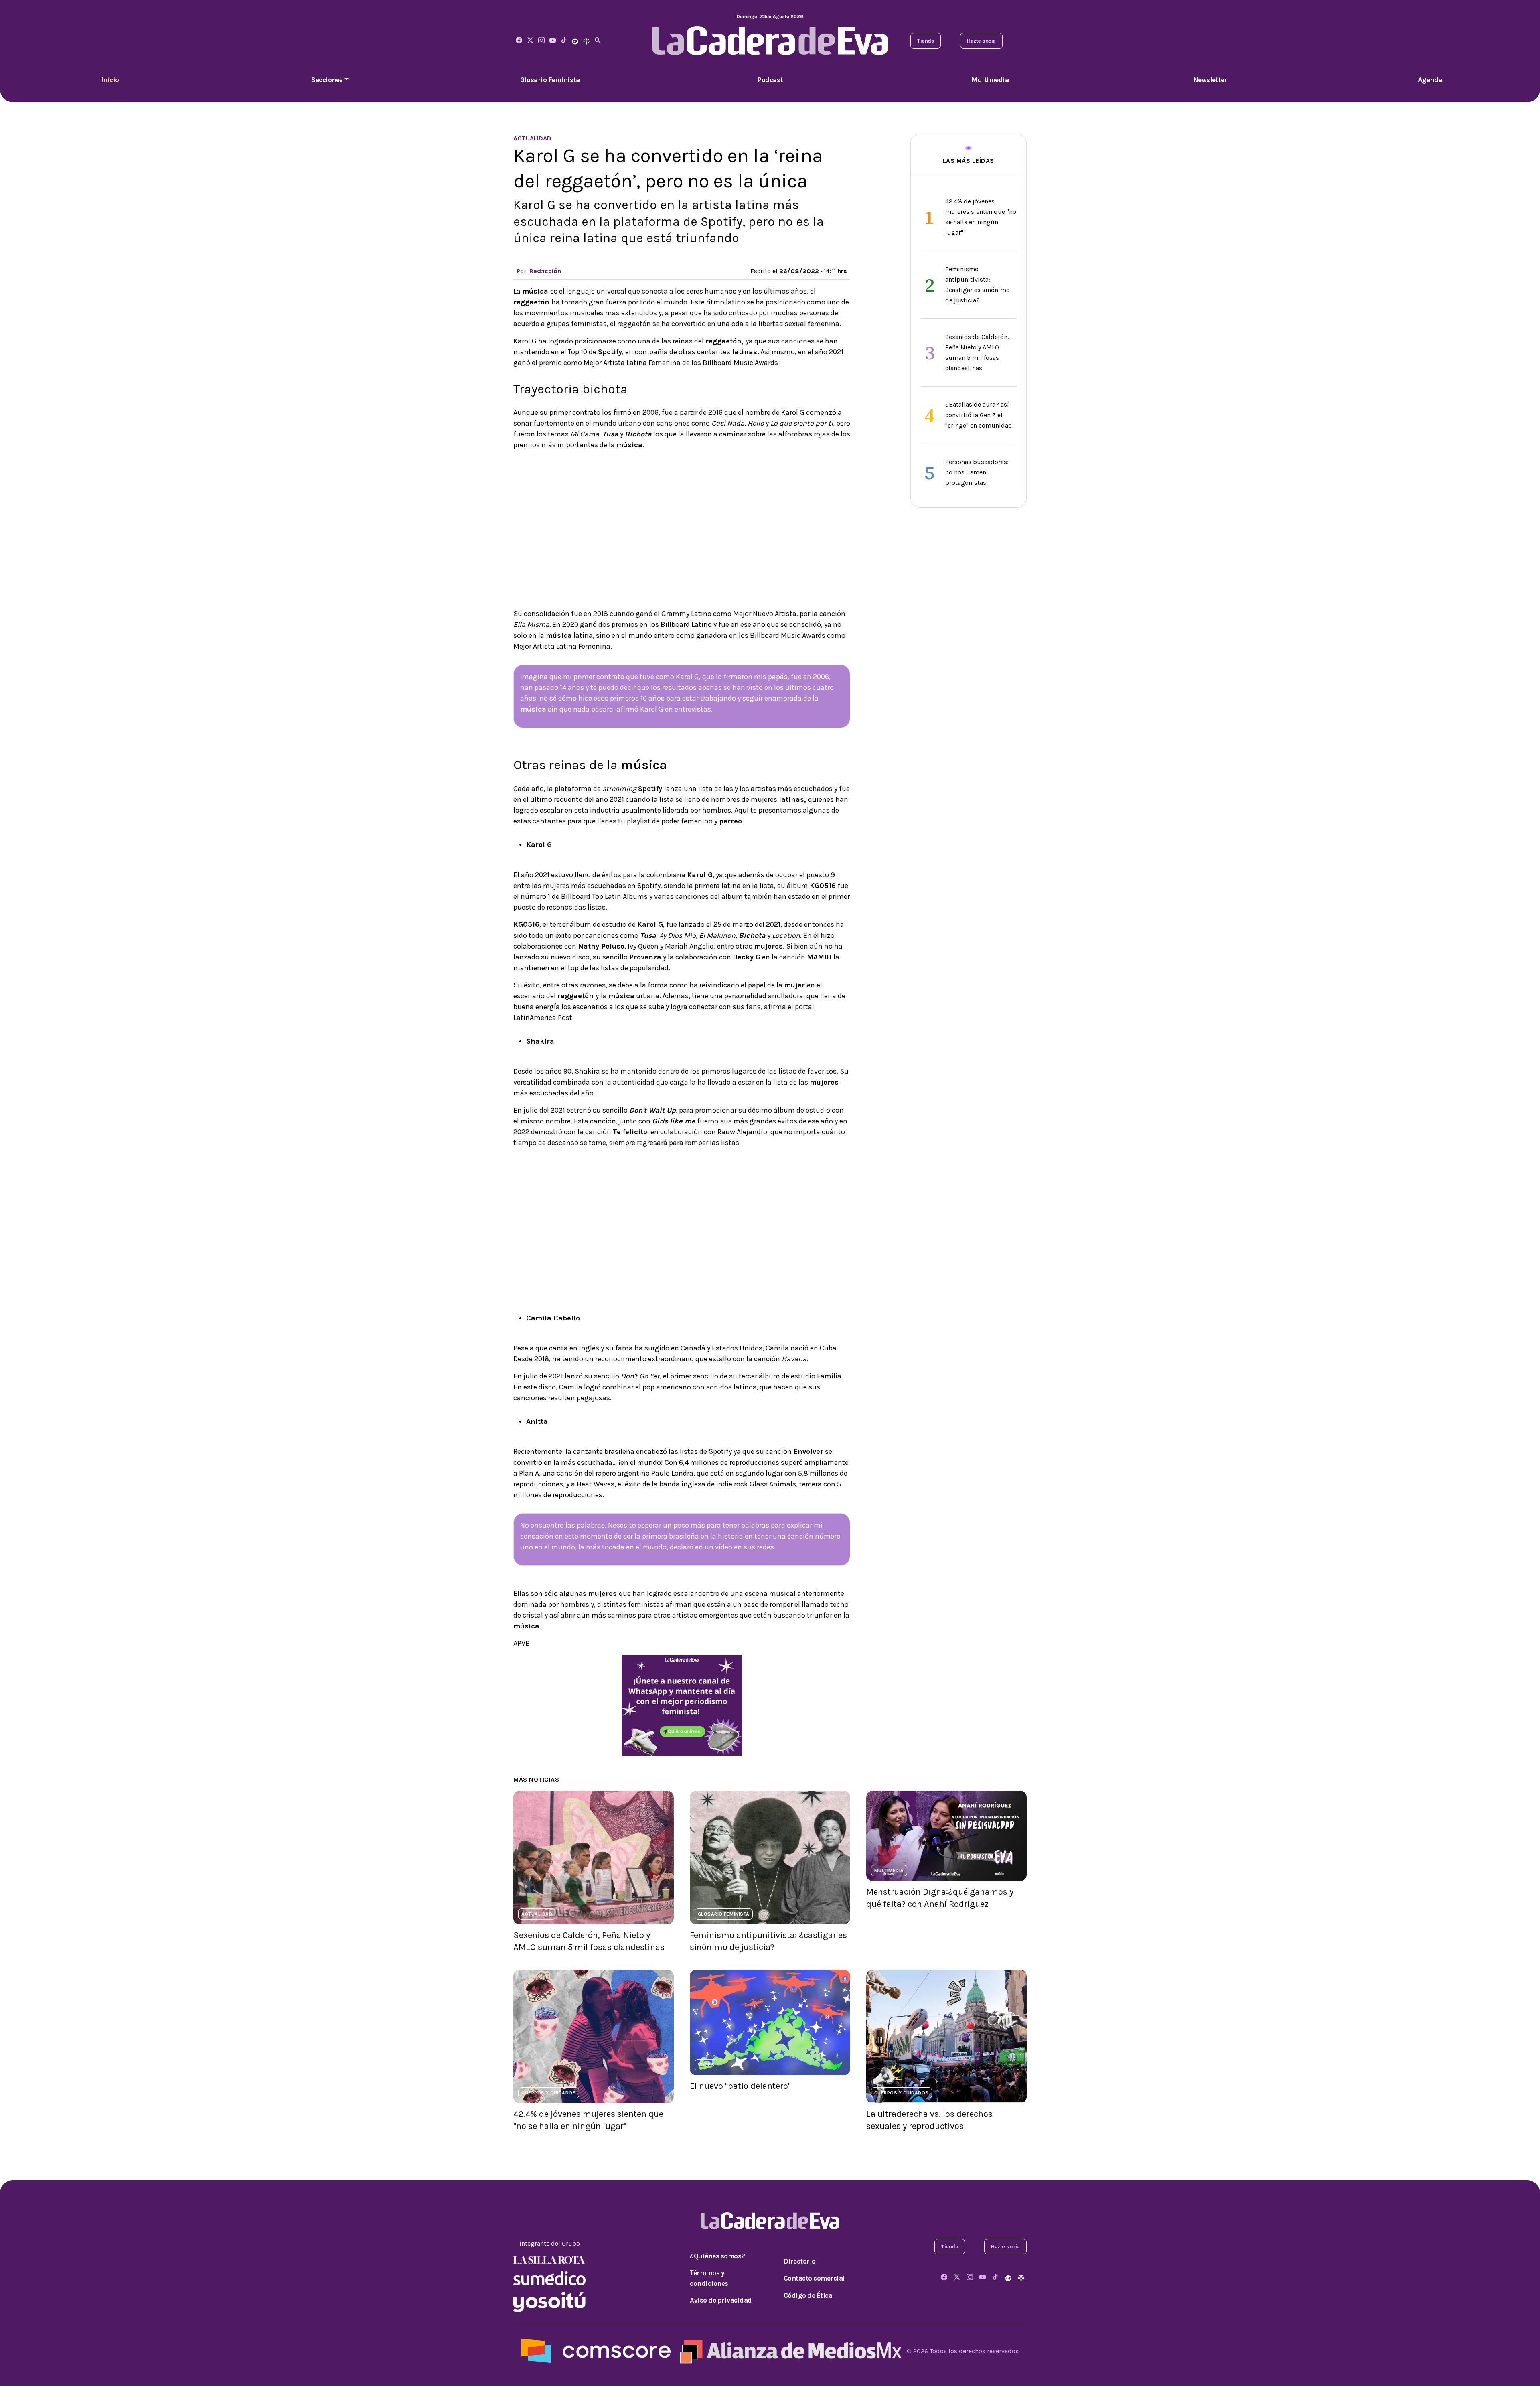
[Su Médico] (549, 2278)
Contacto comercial (814, 2278)
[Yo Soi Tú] (549, 2301)
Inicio (110, 80)
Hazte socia (981, 41)
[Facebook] (519, 41)
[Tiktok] (564, 41)
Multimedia (990, 80)
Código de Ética (808, 2295)
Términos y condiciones (709, 2278)
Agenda (1430, 80)
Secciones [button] (327, 80)
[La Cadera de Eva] (541, 41)
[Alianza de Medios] (789, 2351)
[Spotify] (575, 41)
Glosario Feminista (550, 80)
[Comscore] (596, 2351)
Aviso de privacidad (721, 2300)
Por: (539, 271)
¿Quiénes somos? (717, 2256)
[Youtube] (553, 41)
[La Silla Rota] (549, 2259)
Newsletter (1210, 80)
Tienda (926, 41)
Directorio (800, 2261)
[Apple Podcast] (586, 41)
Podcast (770, 80)
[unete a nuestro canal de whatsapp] (682, 1705)
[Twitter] (530, 41)
